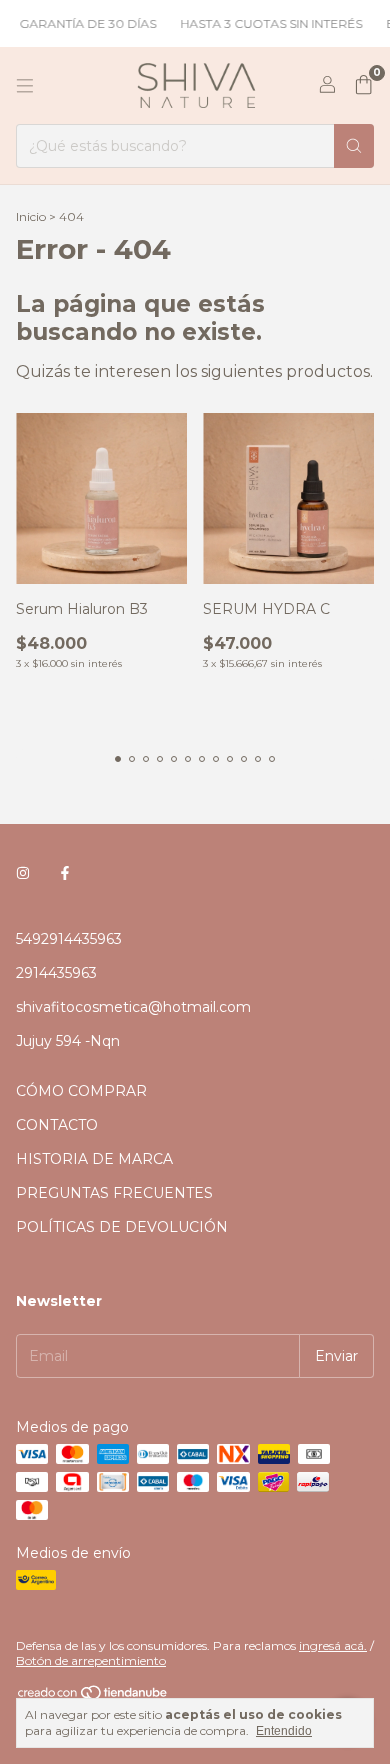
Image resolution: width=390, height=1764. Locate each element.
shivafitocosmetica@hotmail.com (133, 1007)
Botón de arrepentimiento (91, 1660)
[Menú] (25, 86)
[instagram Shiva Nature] (23, 873)
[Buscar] (354, 146)
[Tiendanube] (93, 1696)
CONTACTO (57, 1125)
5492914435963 (69, 939)
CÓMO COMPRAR (81, 1091)
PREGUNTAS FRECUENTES (114, 1193)
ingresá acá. (333, 1645)
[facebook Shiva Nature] (65, 873)
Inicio (31, 216)
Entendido (284, 1731)
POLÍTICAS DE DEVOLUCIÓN (122, 1227)
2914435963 (56, 973)
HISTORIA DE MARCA (94, 1159)
